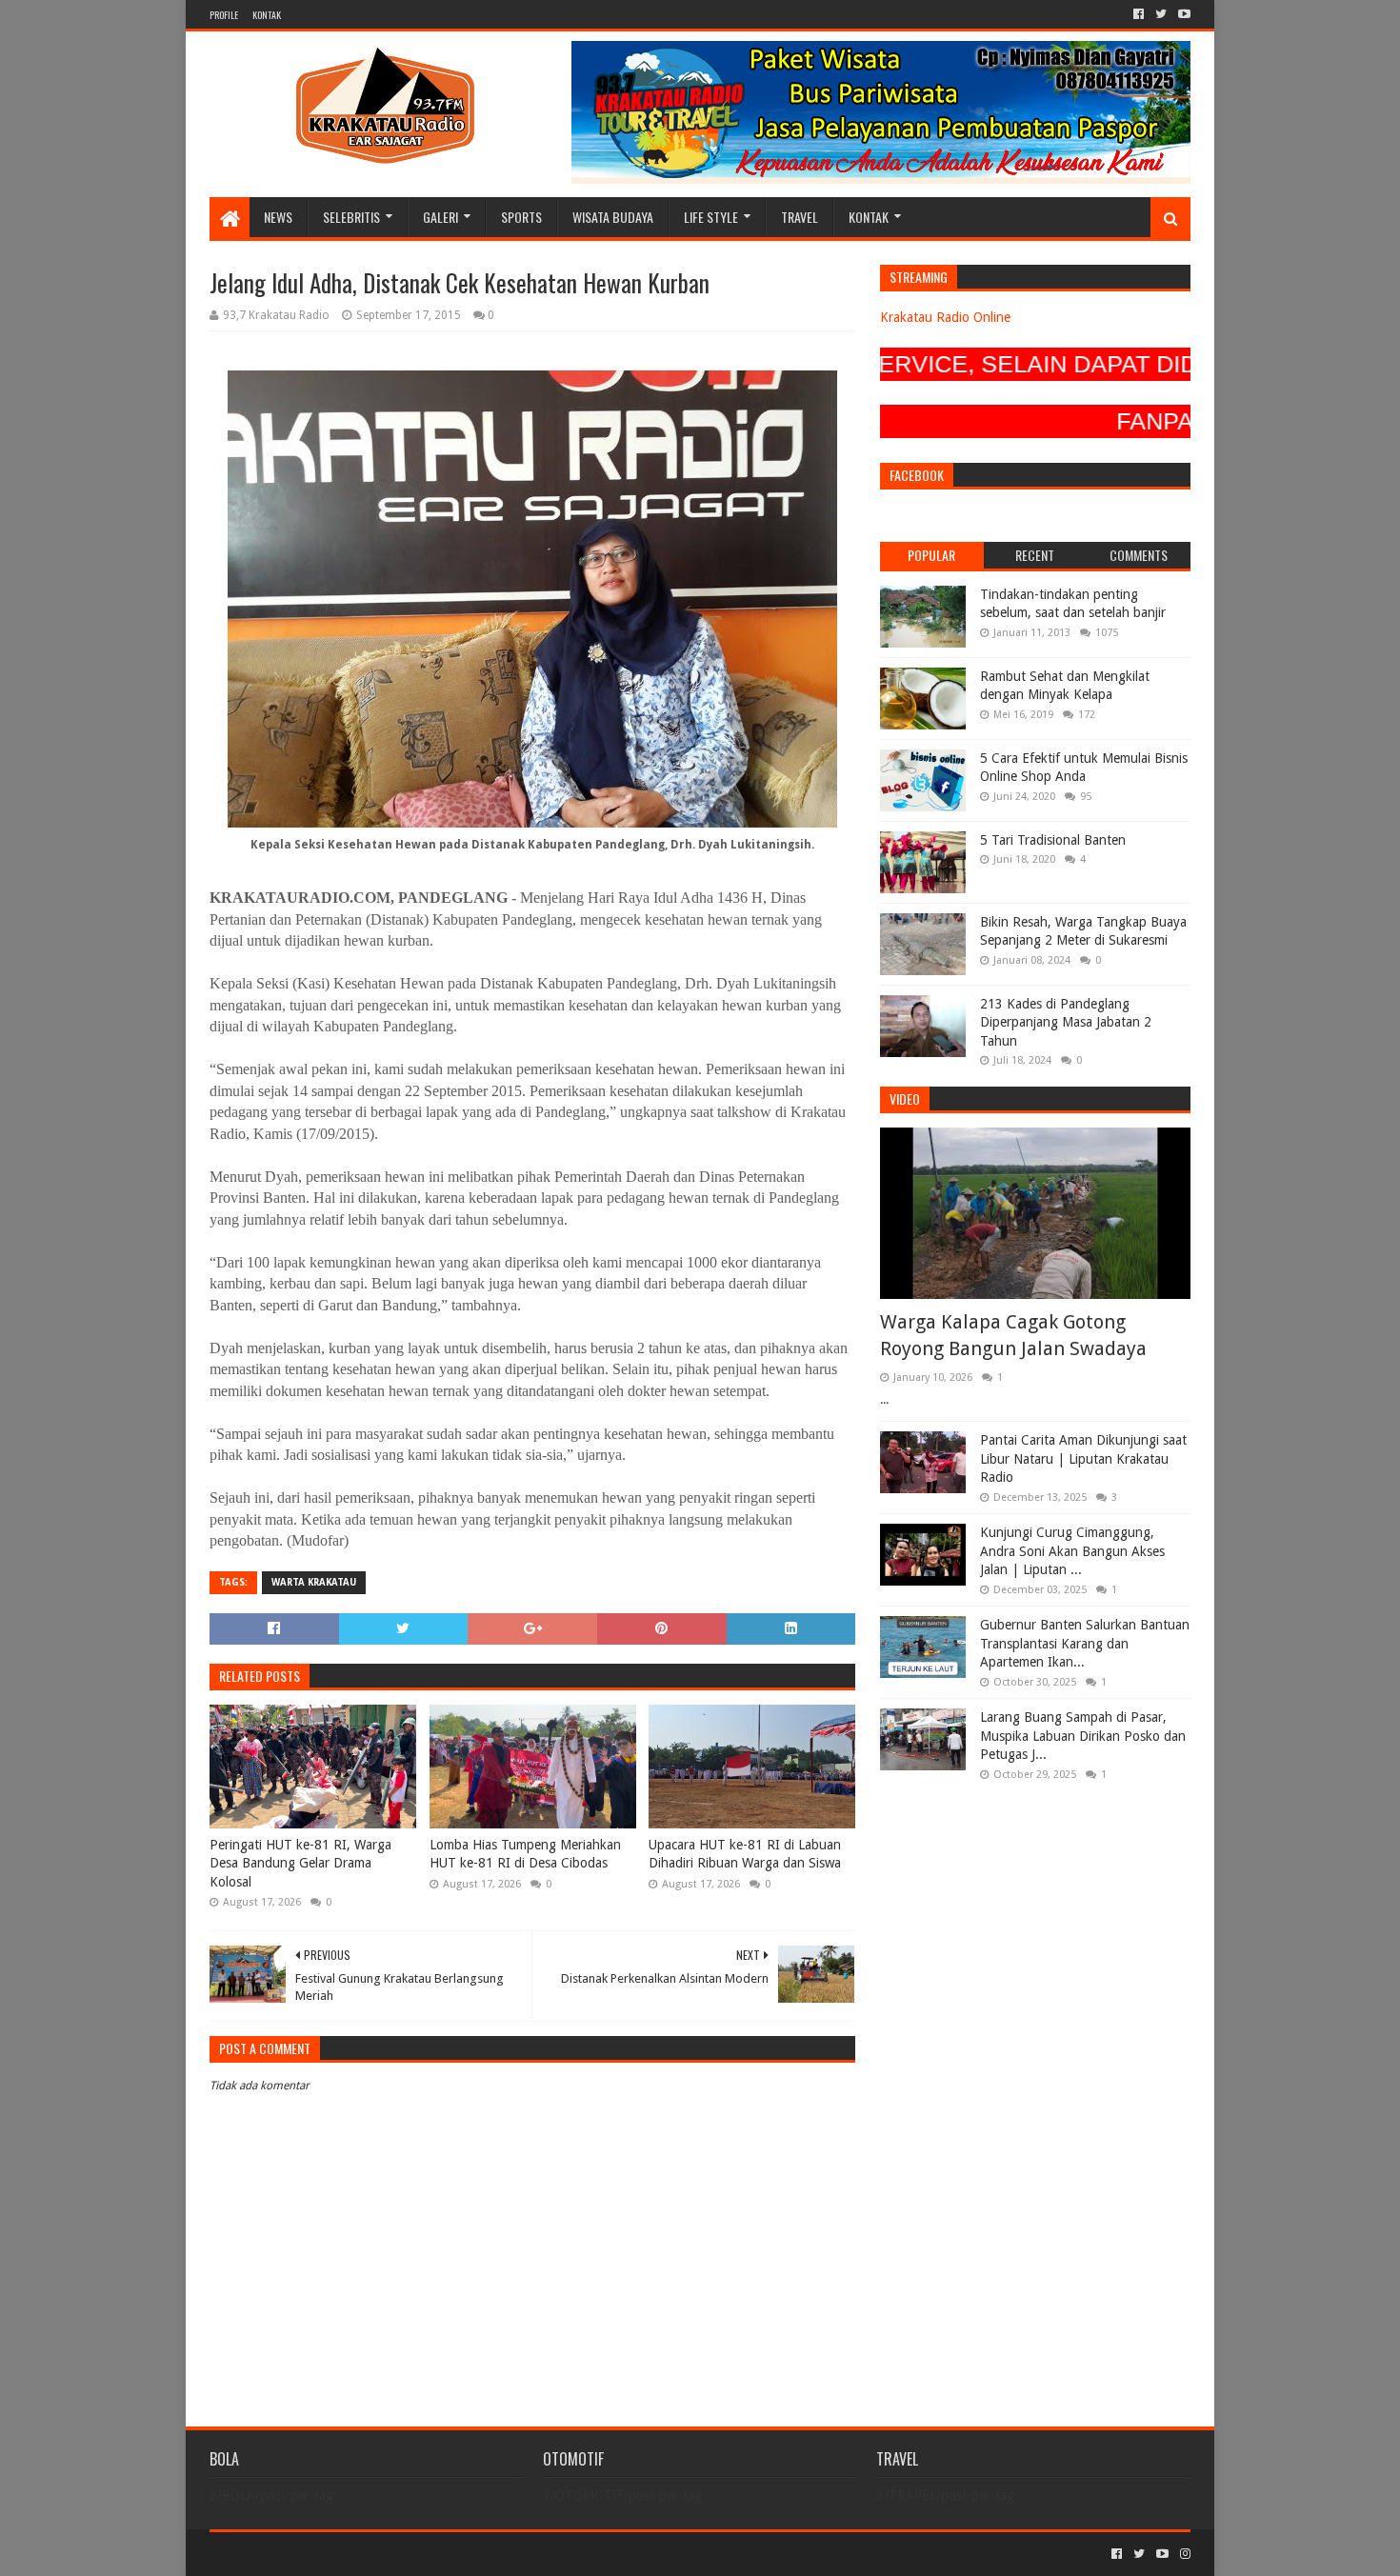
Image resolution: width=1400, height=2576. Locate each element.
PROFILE (224, 15)
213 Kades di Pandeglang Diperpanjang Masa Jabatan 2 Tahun (1066, 1022)
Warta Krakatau (314, 1582)
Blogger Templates (425, 2554)
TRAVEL (800, 217)
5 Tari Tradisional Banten (1053, 840)
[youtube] (1182, 14)
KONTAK (267, 15)
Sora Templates (315, 2554)
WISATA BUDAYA (613, 217)
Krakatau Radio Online (945, 317)
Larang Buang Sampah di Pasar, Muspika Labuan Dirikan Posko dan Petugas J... (1083, 1736)
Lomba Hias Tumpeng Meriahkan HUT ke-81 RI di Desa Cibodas (525, 1854)
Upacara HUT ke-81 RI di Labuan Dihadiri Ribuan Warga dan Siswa (745, 1854)
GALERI (440, 217)
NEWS (278, 217)
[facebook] (1139, 14)
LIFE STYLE (711, 217)
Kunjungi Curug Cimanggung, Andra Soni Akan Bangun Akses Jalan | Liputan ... (1072, 1551)
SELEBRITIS (351, 217)
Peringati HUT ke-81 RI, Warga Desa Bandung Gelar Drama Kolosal (300, 1863)
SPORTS (521, 217)
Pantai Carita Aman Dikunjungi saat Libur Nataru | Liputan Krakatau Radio (1083, 1458)
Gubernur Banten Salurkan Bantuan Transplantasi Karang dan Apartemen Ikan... (1085, 1643)
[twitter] (1161, 14)
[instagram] (1183, 2554)
